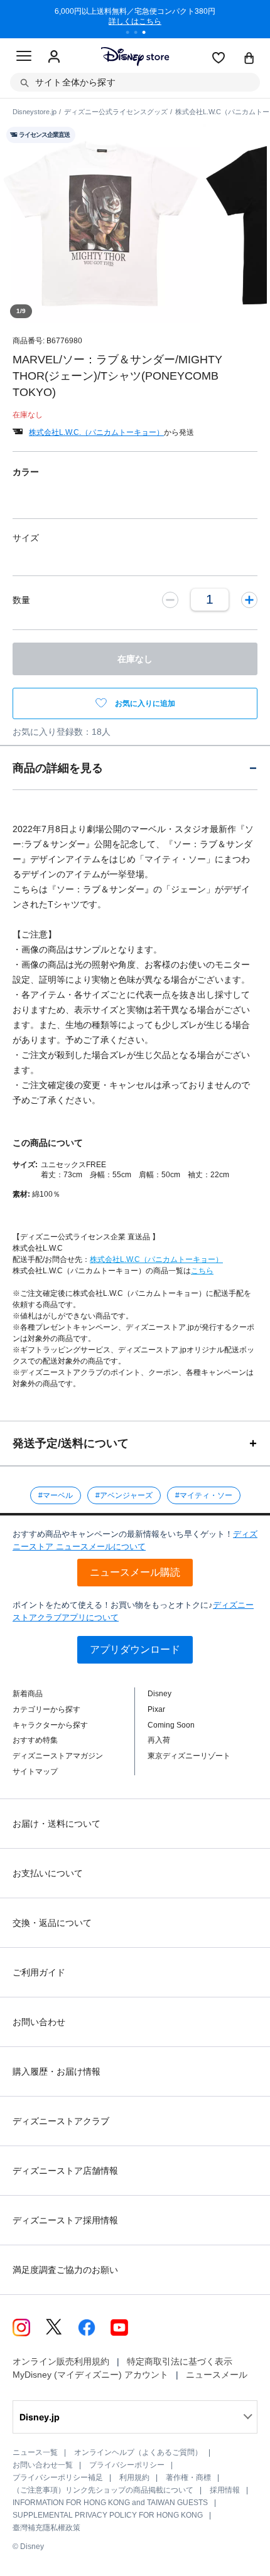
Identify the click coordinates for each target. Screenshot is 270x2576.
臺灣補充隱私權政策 (46, 2528)
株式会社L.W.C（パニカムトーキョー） (156, 1259)
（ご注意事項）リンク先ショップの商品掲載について (103, 2490)
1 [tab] (132, 34)
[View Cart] (249, 59)
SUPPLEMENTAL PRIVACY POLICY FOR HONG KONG (108, 2515)
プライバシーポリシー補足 (58, 2477)
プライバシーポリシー (127, 2465)
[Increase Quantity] (249, 599)
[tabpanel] (135, 19)
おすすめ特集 (35, 1740)
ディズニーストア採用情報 (65, 2220)
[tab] (135, 768)
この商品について (48, 1143)
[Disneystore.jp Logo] (135, 56)
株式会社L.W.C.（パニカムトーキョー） (96, 432)
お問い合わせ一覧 (43, 2465)
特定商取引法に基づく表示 (180, 2361)
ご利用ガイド (39, 1972)
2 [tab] (140, 34)
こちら (202, 1271)
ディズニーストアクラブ (61, 2121)
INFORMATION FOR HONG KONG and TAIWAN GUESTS (110, 2503)
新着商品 (28, 1694)
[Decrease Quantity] (170, 599)
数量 (21, 600)
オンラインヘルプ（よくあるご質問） (138, 2452)
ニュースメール (217, 2375)
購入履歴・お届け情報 (57, 2071)
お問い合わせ (39, 2022)
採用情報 (225, 2490)
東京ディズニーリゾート (189, 1756)
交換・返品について (52, 1923)
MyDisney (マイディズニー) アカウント (90, 2375)
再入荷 (159, 1740)
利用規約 (134, 2477)
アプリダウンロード (135, 1649)
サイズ (26, 538)
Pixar (156, 1709)
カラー (26, 472)
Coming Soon (171, 1725)
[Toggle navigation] (24, 58)
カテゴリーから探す (46, 1709)
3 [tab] (148, 34)
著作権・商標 (188, 2477)
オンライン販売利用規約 (61, 2361)
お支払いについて (48, 1873)
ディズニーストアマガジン (58, 1756)
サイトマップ (35, 1772)
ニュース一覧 (35, 2452)
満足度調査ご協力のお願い (65, 2270)
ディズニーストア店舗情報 (65, 2171)
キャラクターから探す (50, 1725)
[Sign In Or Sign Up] (54, 57)
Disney (159, 1694)
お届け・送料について (57, 1824)
